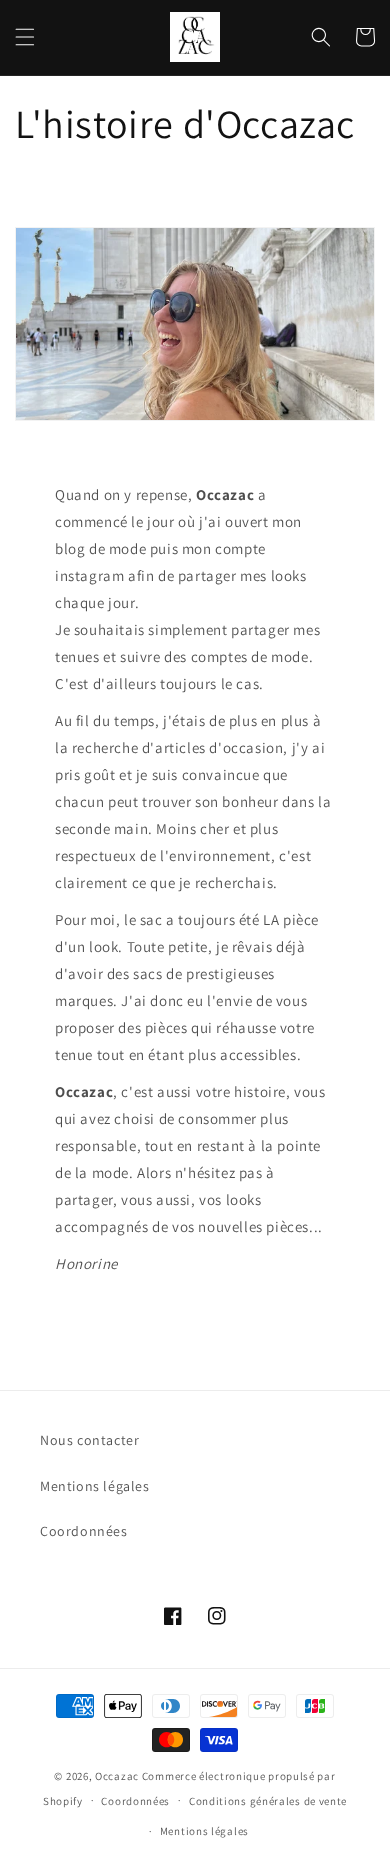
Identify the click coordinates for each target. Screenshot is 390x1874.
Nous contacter (89, 1440)
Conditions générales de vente (268, 1801)
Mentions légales (95, 1486)
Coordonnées (84, 1531)
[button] (25, 37)
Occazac (117, 1776)
